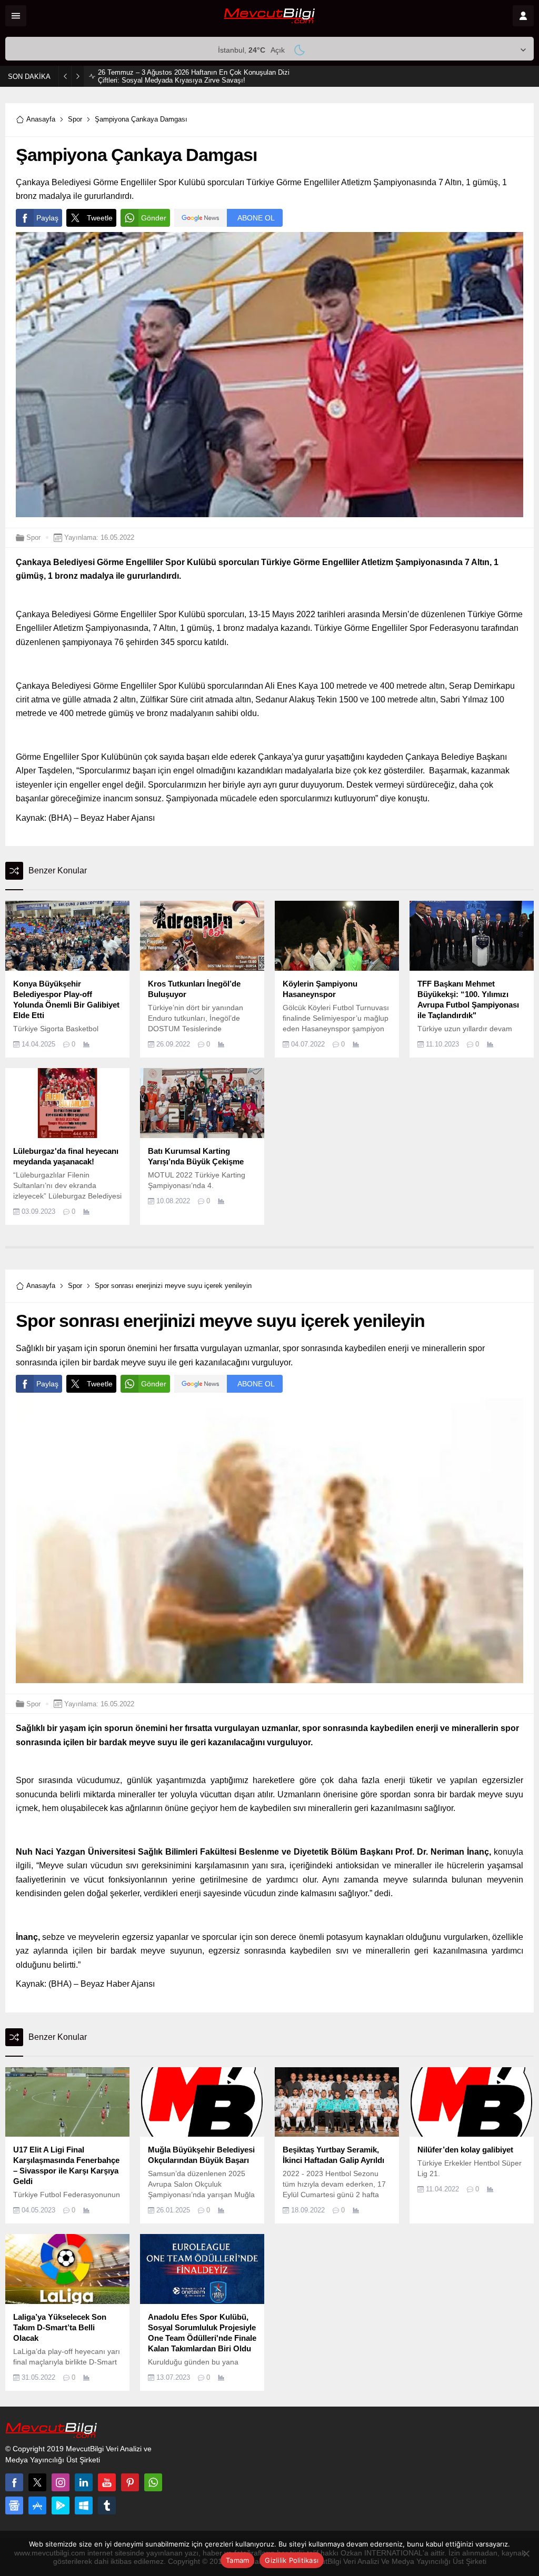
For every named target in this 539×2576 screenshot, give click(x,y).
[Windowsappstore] (84, 2505)
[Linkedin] (84, 2482)
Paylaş (47, 218)
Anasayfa (41, 119)
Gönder (154, 218)
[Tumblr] (107, 2505)
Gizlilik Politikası (292, 2560)
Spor (75, 119)
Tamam (237, 2560)
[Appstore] (37, 2505)
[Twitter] (37, 2482)
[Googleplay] (61, 2505)
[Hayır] (526, 2553)
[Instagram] (61, 2482)
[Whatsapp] (153, 2482)
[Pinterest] (130, 2482)
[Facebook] (14, 2482)
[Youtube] (107, 2482)
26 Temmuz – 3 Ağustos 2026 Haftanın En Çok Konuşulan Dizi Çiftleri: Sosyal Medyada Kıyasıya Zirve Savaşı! (194, 76)
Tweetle (100, 218)
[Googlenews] (14, 2505)
